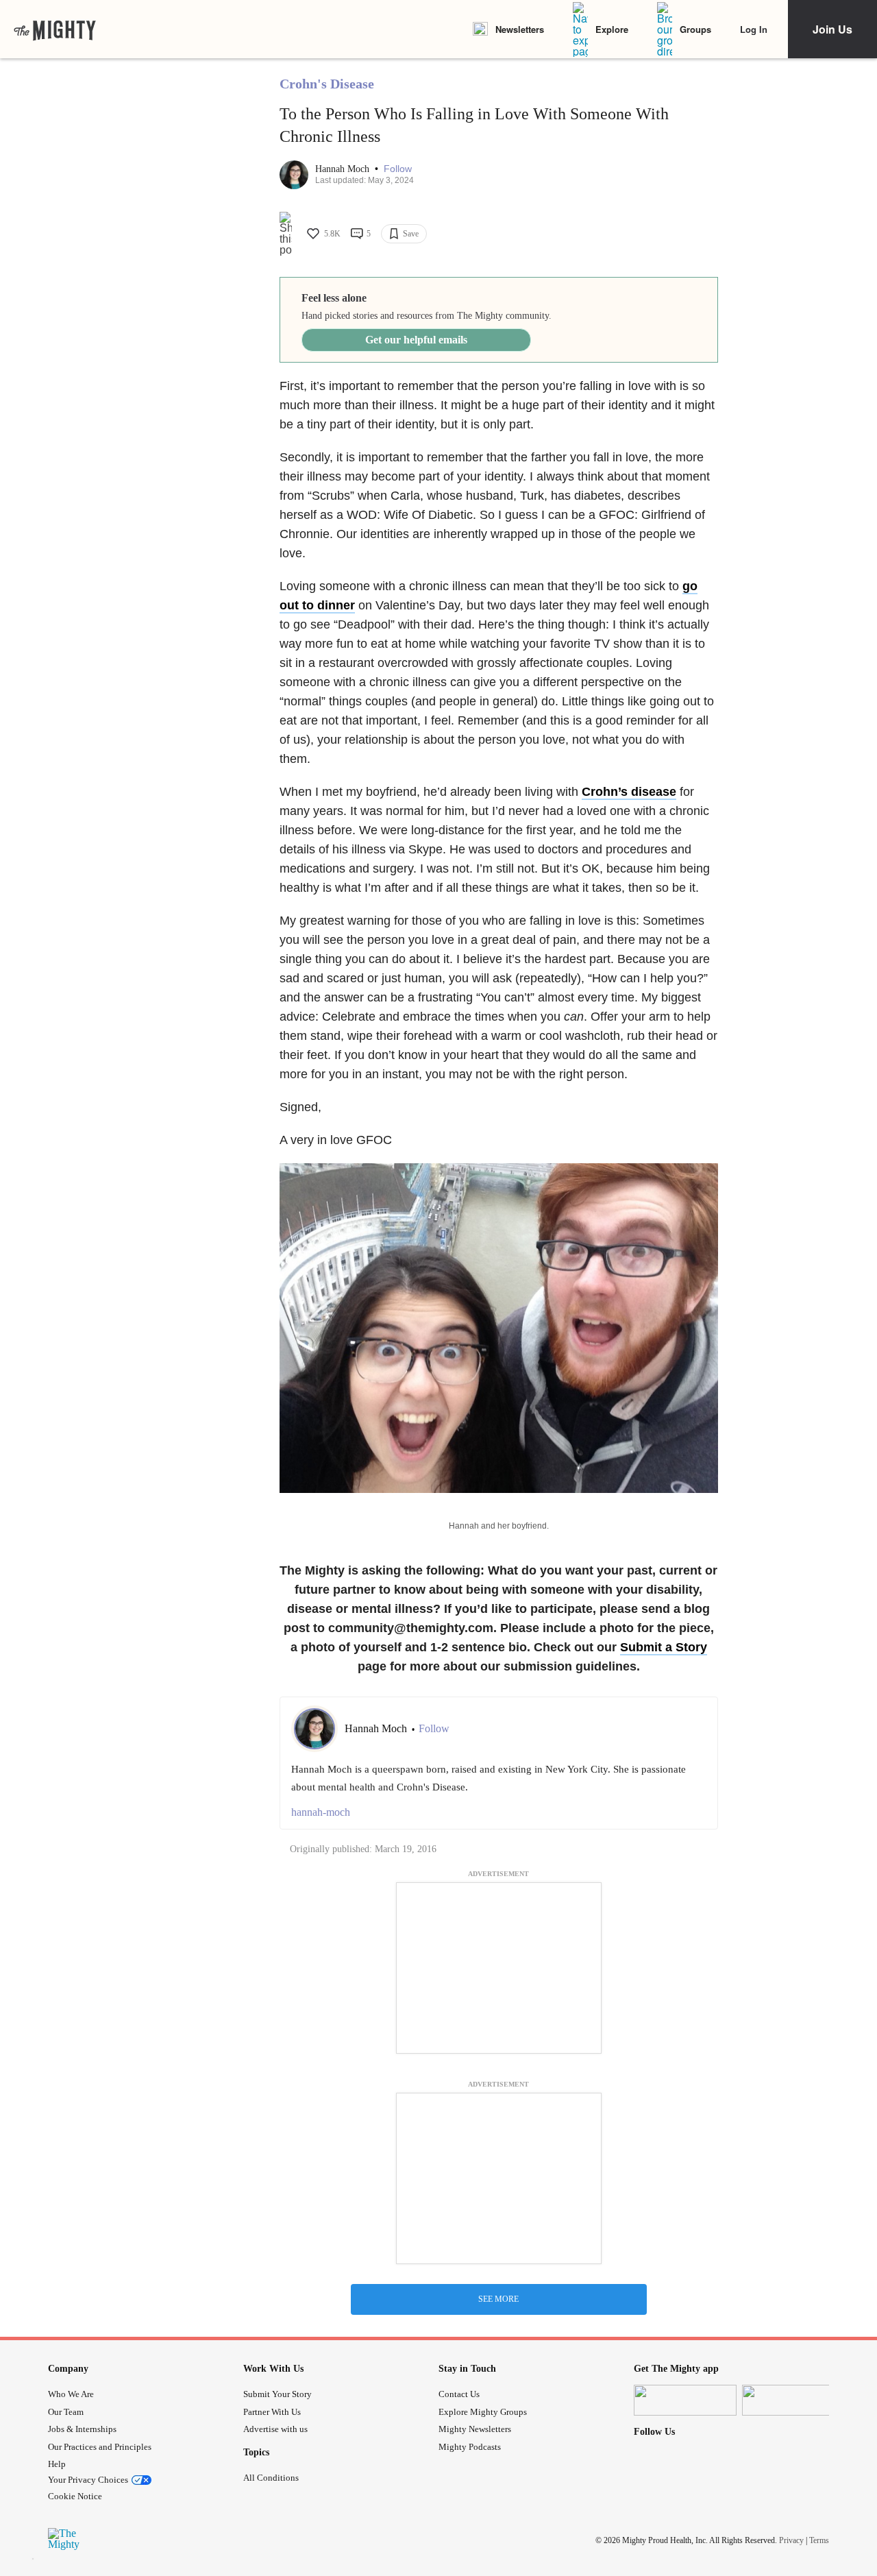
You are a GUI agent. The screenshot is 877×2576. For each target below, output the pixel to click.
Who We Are (71, 2394)
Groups (695, 29)
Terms (819, 2540)
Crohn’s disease (629, 792)
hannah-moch (321, 1812)
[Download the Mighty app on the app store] (685, 2400)
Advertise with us (275, 2429)
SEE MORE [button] (498, 2299)
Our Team (66, 2412)
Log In (754, 29)
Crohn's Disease (327, 84)
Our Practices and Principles (100, 2447)
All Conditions (271, 2478)
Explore (612, 29)
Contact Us (459, 2394)
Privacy (791, 2540)
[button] (398, 169)
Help (57, 2464)
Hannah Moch (344, 169)
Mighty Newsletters (475, 2429)
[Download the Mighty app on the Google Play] (793, 2400)
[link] (55, 29)
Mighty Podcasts (470, 2447)
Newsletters (520, 29)
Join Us (832, 29)
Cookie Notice (75, 2496)
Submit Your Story (277, 2394)
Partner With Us (272, 2412)
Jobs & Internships (82, 2429)
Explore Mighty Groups (483, 2412)
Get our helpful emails (416, 340)
